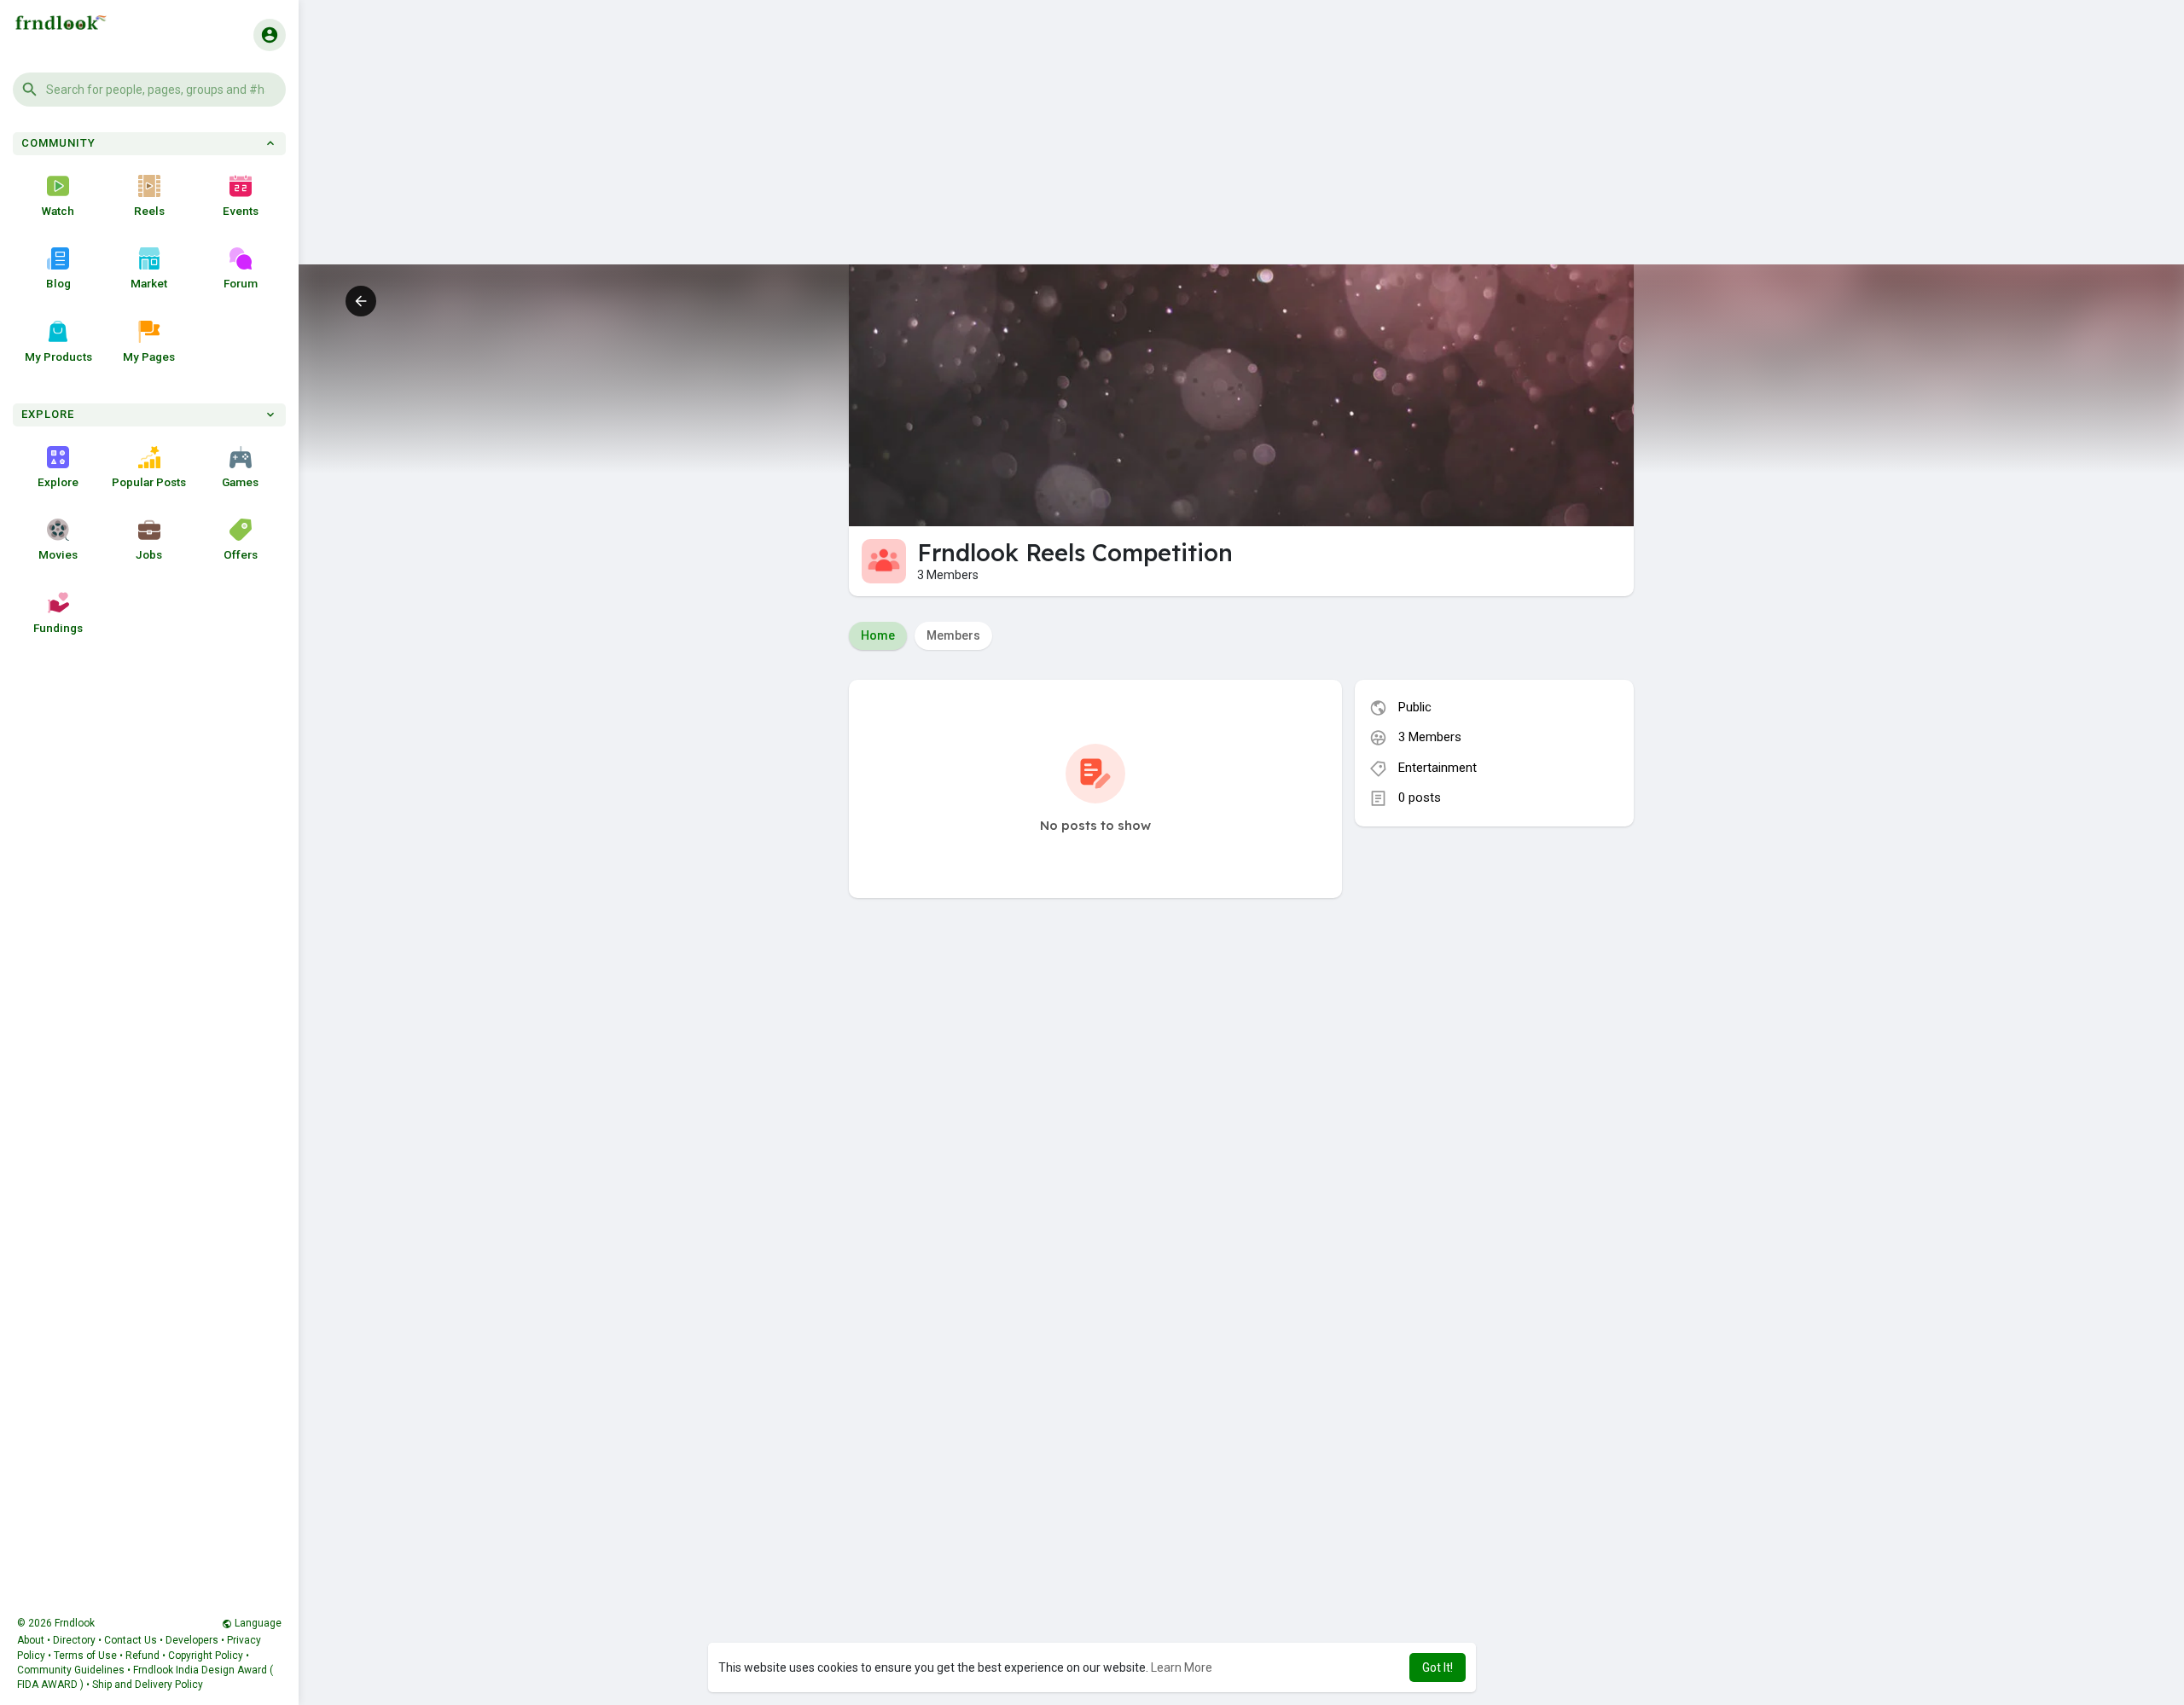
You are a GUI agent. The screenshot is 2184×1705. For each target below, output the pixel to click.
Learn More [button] (1182, 1667)
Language (257, 1623)
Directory (74, 1640)
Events (241, 211)
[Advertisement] (1241, 145)
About (31, 1640)
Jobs (149, 554)
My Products (58, 357)
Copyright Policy (206, 1656)
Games (240, 482)
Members (953, 635)
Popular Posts (149, 482)
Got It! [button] (1438, 1667)
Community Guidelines (71, 1670)
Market (149, 283)
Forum (241, 283)
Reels (149, 211)
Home (878, 635)
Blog (58, 283)
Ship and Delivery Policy (148, 1685)
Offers (241, 554)
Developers (192, 1640)
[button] (149, 90)
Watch (58, 211)
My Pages (149, 357)
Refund (142, 1656)
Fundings (58, 628)
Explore (58, 482)
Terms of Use (85, 1656)
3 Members (1430, 737)
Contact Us (131, 1640)
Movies (58, 554)
